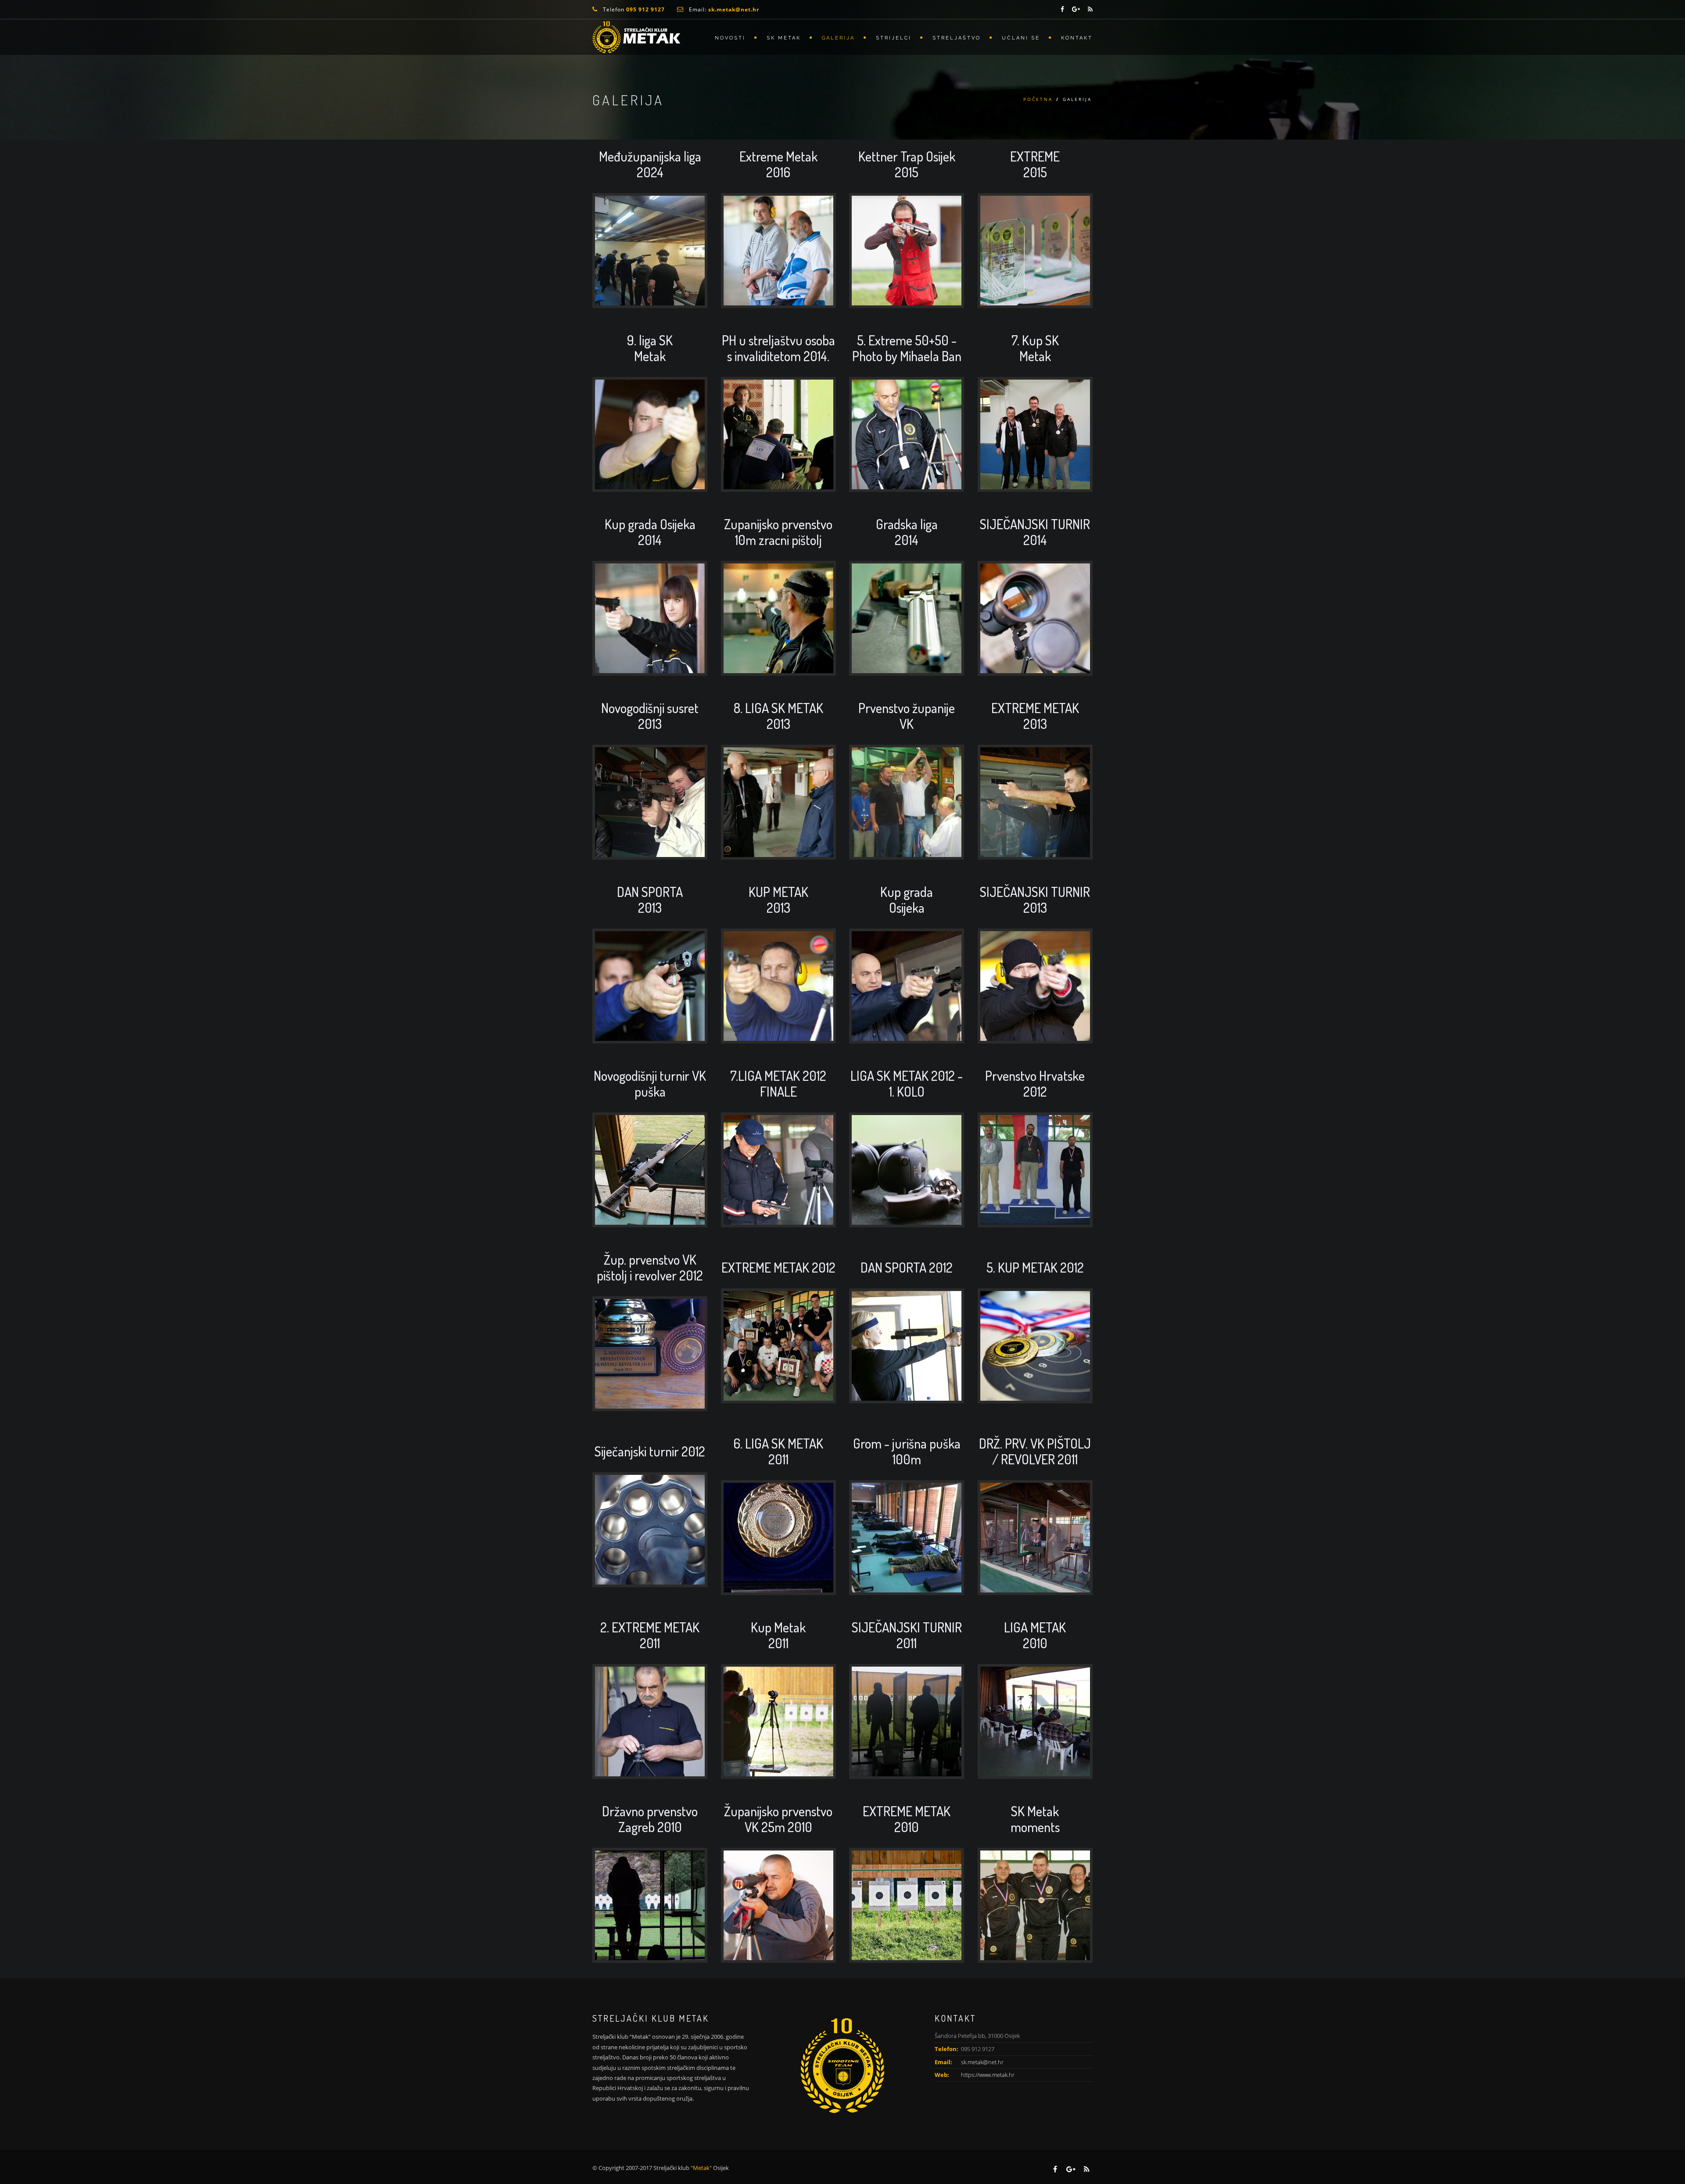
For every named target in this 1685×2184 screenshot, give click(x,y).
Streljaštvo (957, 38)
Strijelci (894, 38)
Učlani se (1021, 38)
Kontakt (1077, 38)
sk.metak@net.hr (982, 2062)
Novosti (730, 38)
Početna (1038, 99)
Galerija (838, 38)
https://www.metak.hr (988, 2075)
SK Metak (784, 38)
